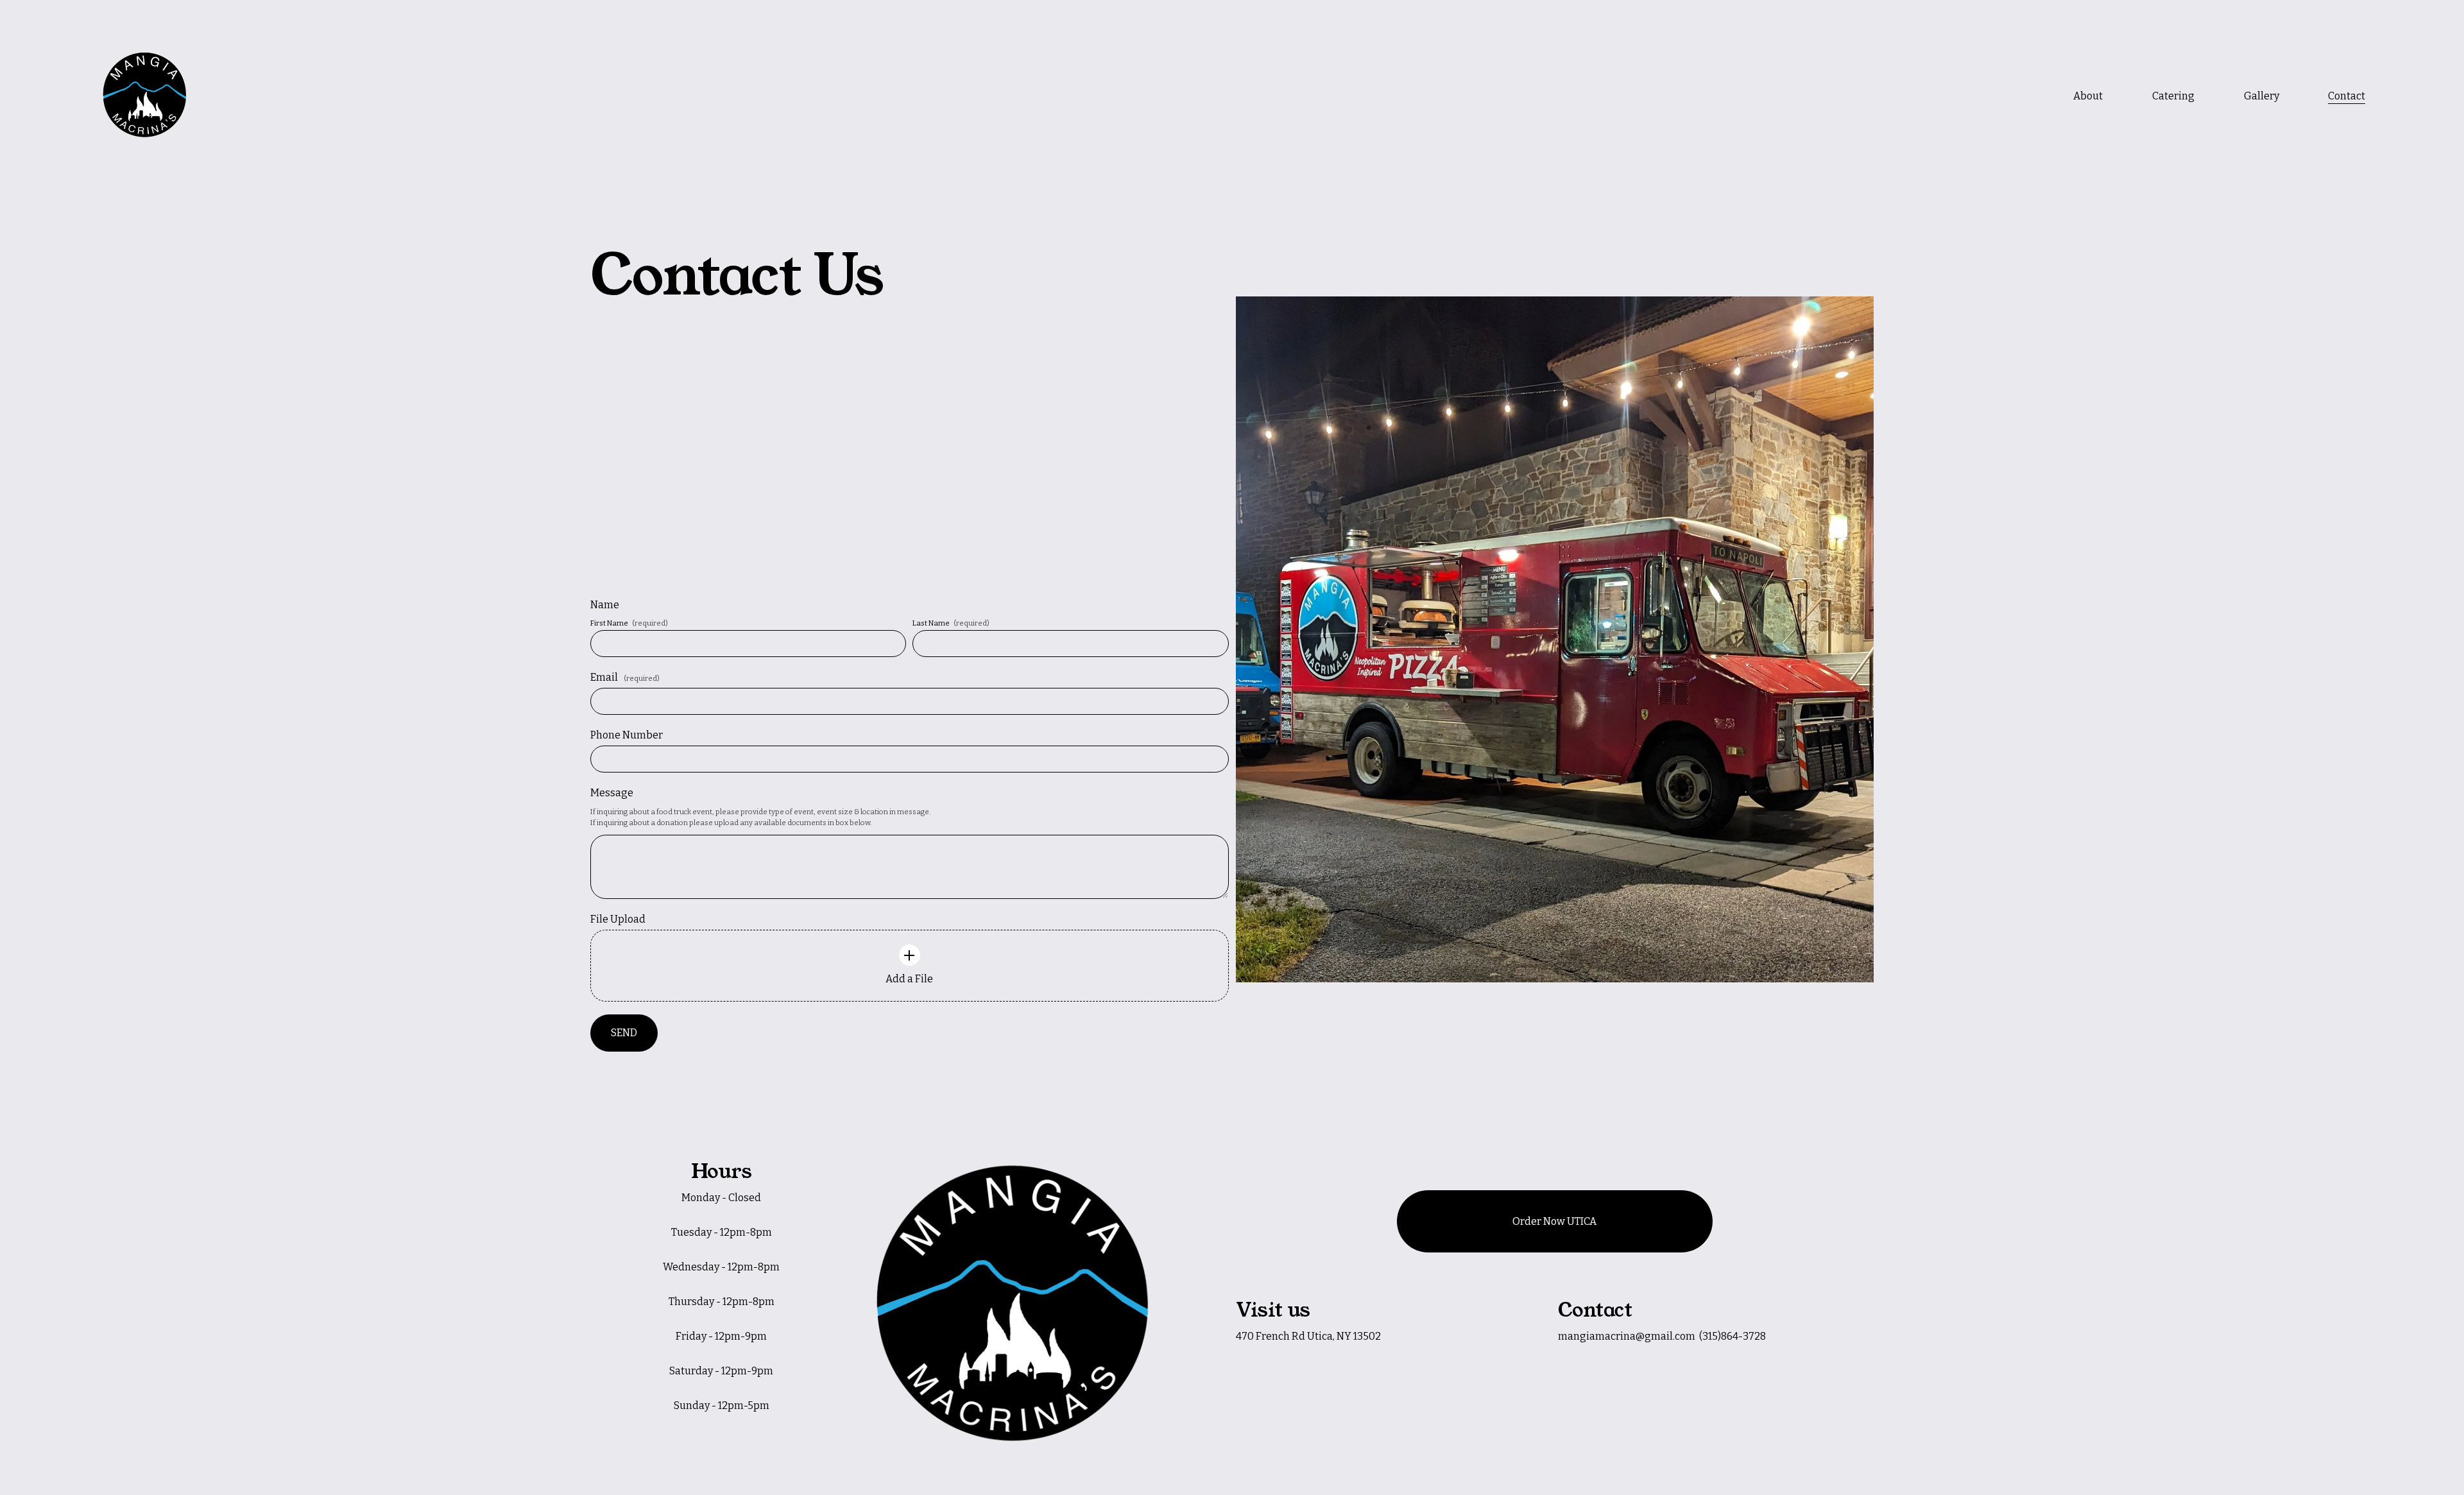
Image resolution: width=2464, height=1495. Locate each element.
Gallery (2262, 96)
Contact (2347, 96)
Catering (2173, 96)
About (2088, 96)
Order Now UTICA (1554, 1221)
